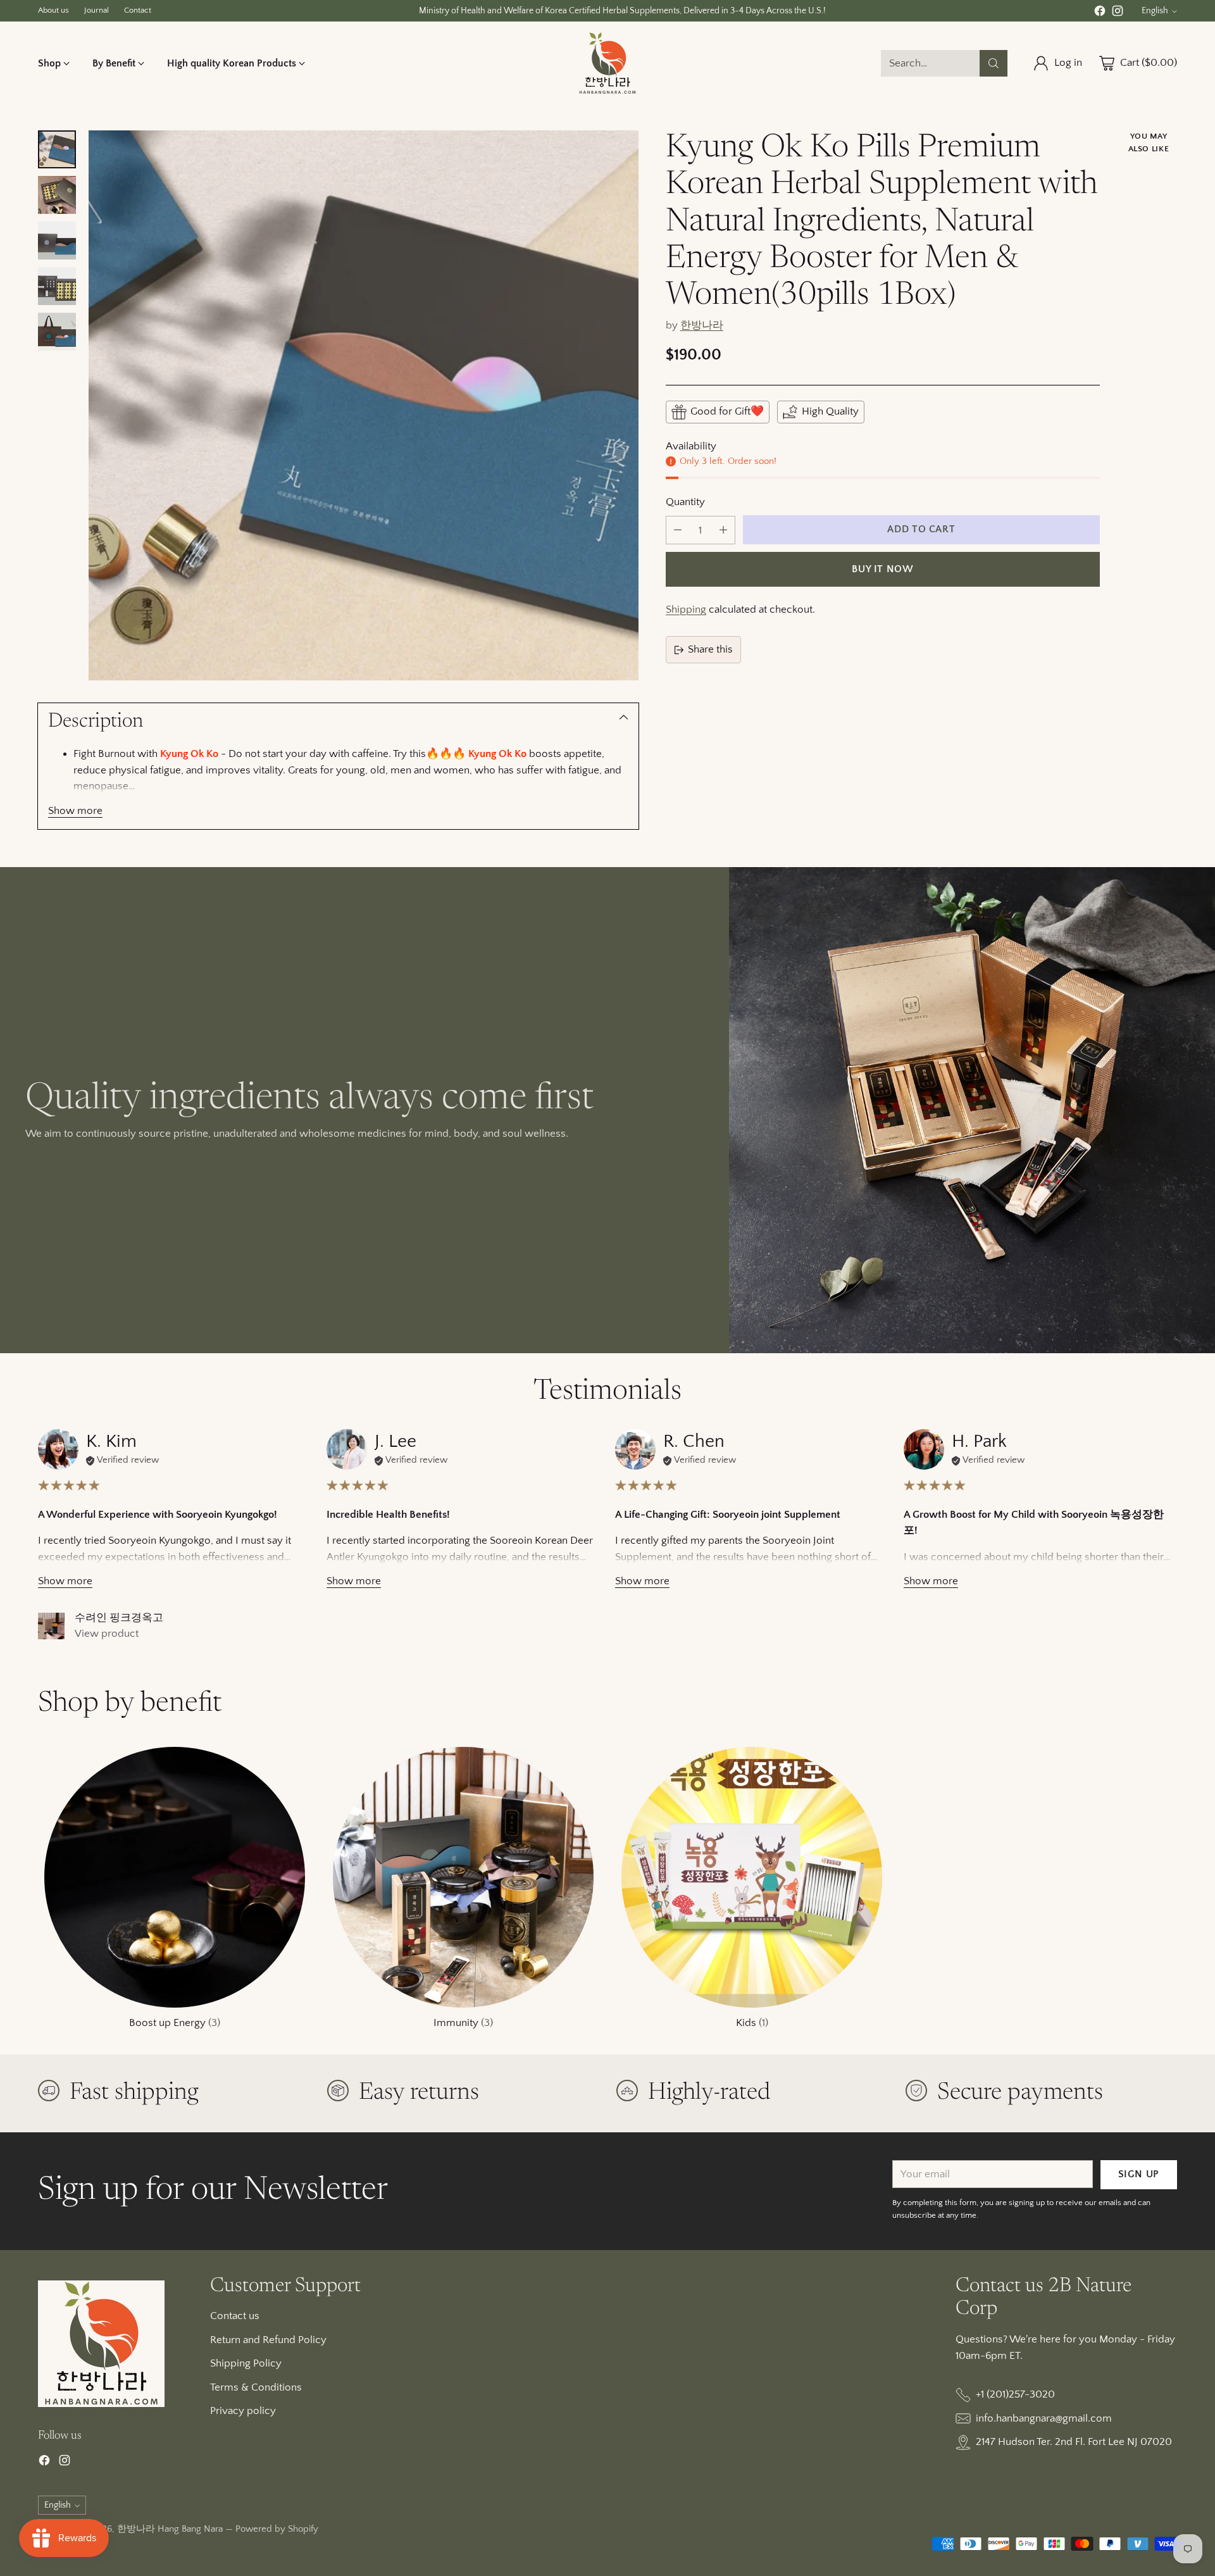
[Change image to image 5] (57, 332)
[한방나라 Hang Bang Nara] (607, 63)
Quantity (685, 502)
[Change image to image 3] (57, 241)
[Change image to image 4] (57, 286)
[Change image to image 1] (57, 149)
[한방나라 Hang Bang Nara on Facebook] (1100, 14)
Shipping (686, 610)
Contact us (235, 2316)
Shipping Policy (246, 2363)
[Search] (994, 63)
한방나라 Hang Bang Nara (170, 2529)
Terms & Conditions (256, 2387)
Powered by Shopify (277, 2529)
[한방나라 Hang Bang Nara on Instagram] (1118, 14)
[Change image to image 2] (57, 195)
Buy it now (882, 569)
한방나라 (702, 325)
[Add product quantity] (723, 530)
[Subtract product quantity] (678, 530)
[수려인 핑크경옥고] (51, 1626)
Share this (710, 649)
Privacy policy (243, 2411)
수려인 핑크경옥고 (119, 1618)
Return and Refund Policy (268, 2340)
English (1155, 11)
